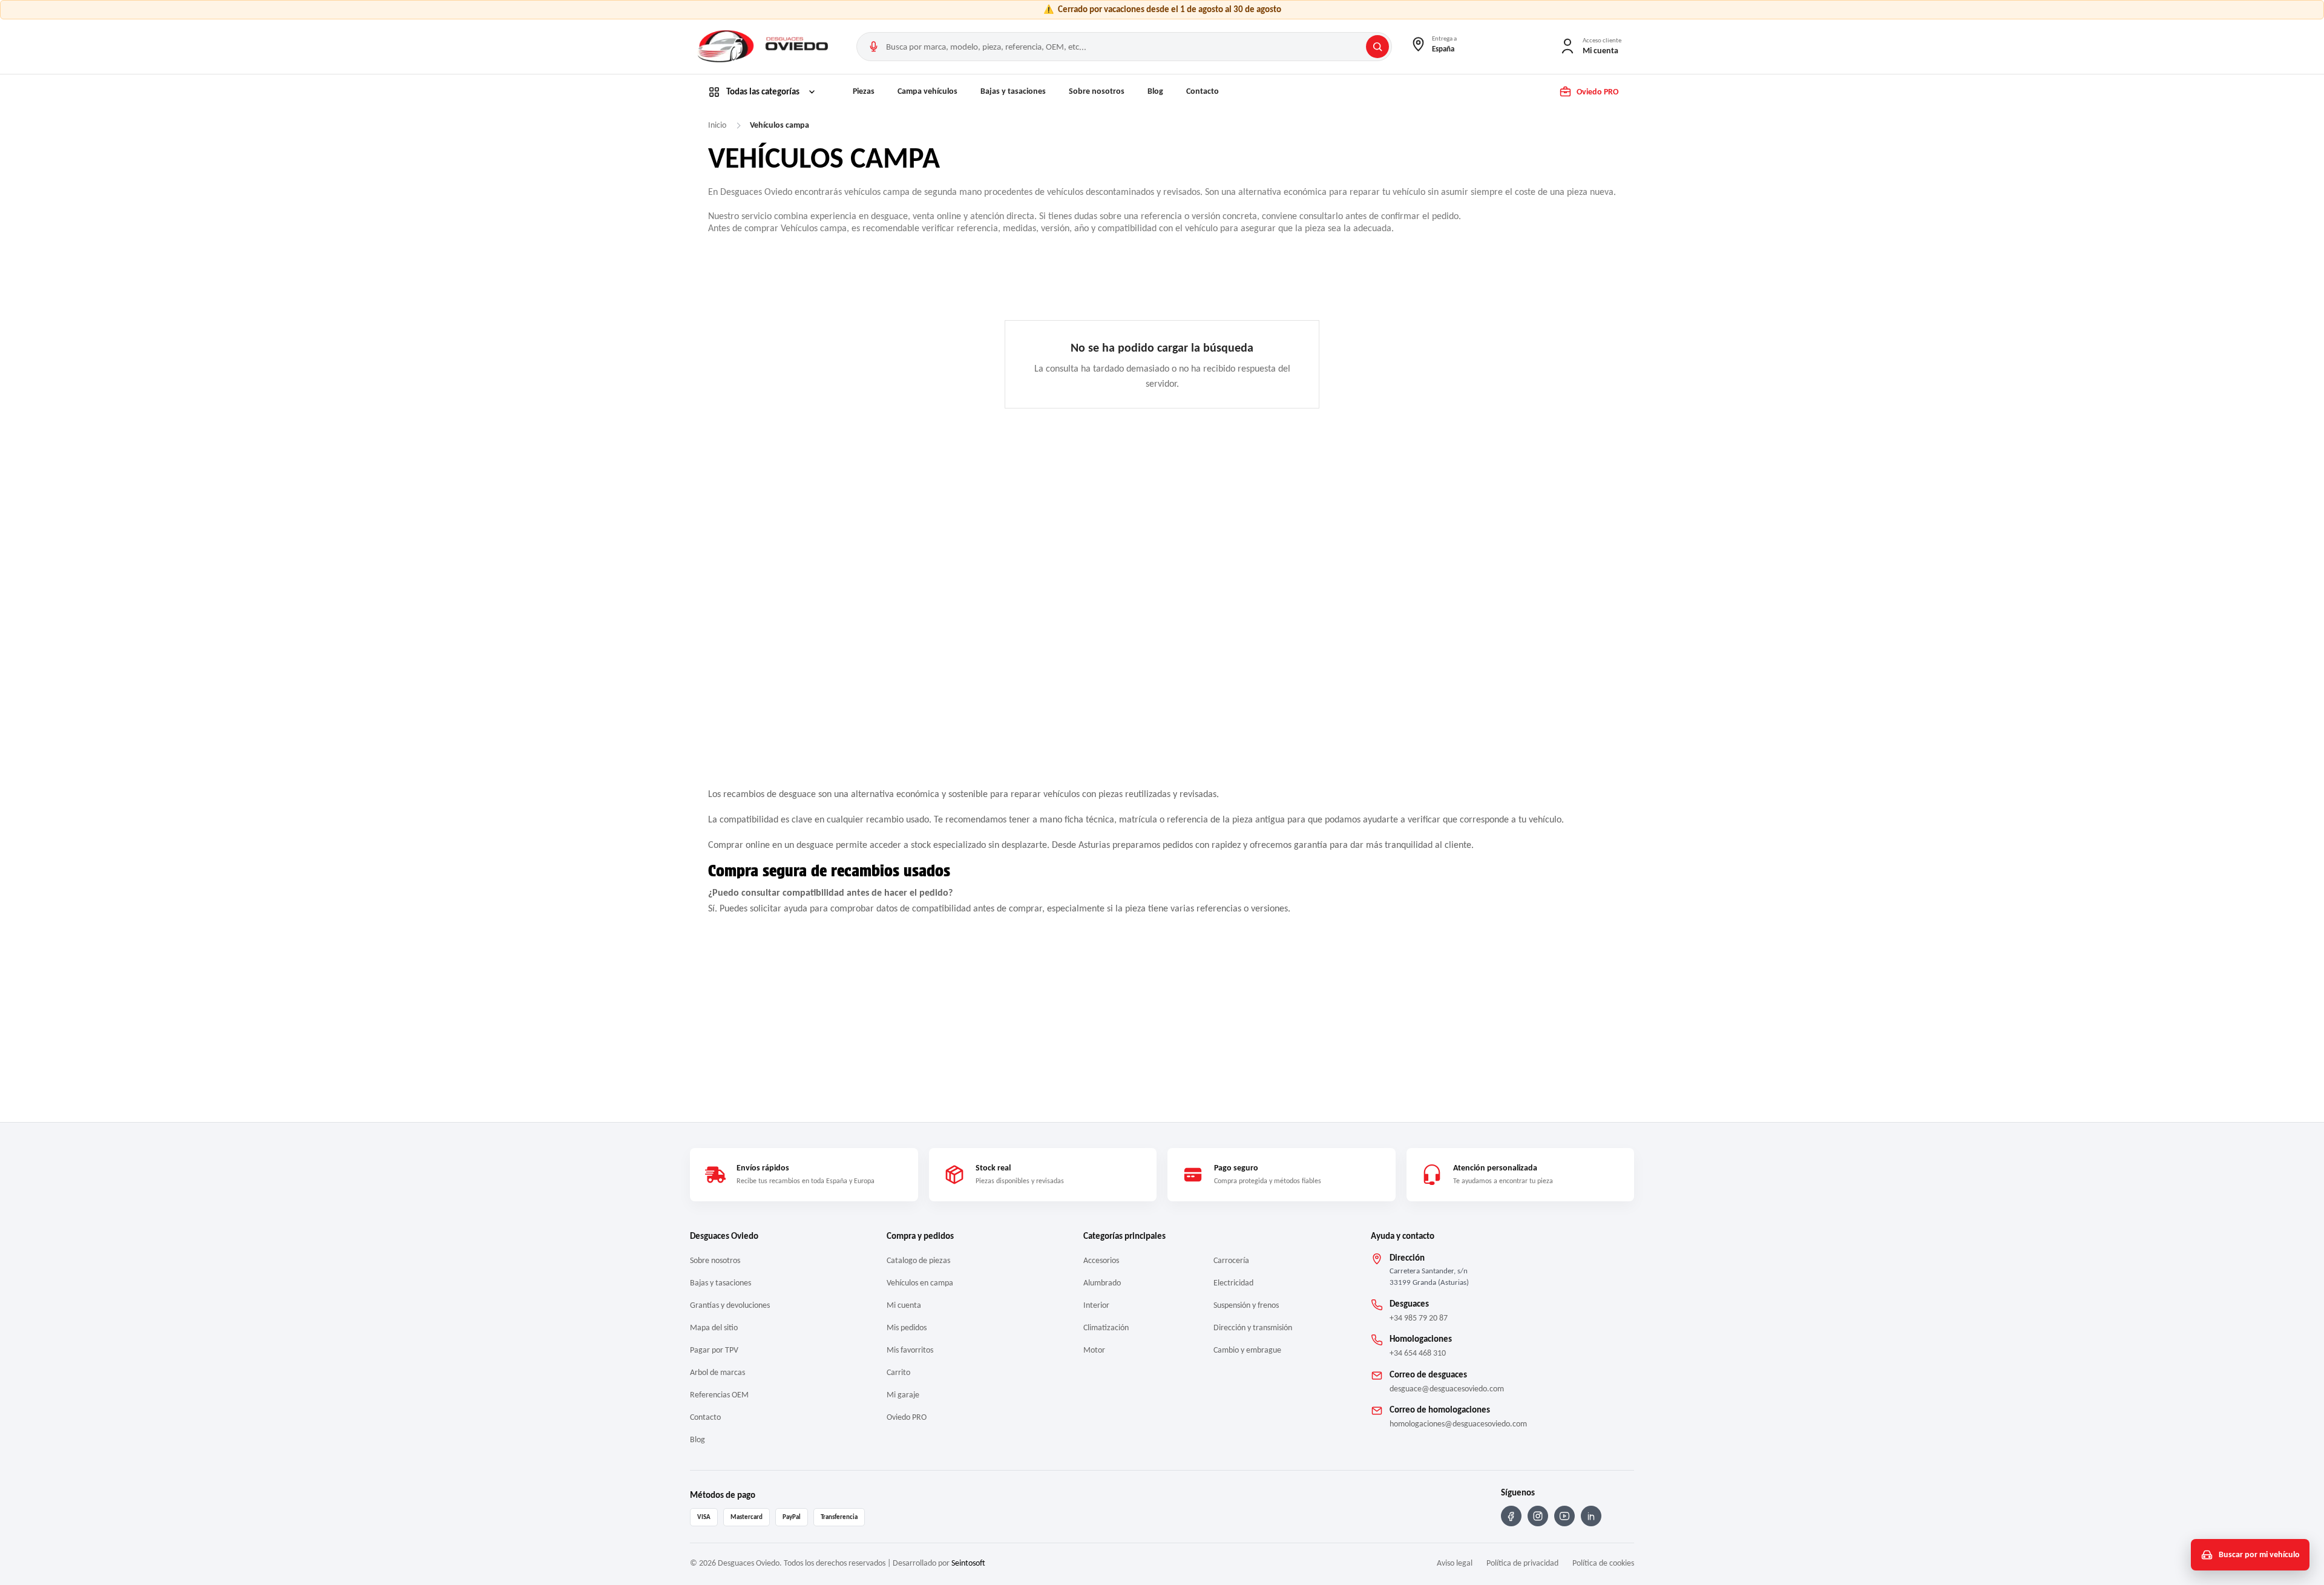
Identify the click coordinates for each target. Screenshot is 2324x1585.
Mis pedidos (907, 1327)
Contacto (1203, 91)
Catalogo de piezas (918, 1260)
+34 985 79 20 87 (1419, 1318)
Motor (1094, 1350)
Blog (1155, 91)
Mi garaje (903, 1395)
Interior (1096, 1305)
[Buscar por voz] (873, 47)
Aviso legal (1455, 1563)
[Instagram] (1538, 1516)
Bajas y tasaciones (1013, 91)
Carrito (898, 1372)
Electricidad (1233, 1283)
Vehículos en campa (920, 1283)
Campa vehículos (927, 91)
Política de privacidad (1522, 1563)
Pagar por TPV (714, 1350)
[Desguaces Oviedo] (764, 47)
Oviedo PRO (907, 1417)
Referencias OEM (719, 1395)
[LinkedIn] (1591, 1516)
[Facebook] (1511, 1516)
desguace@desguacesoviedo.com (1447, 1389)
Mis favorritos (910, 1350)
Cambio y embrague (1247, 1350)
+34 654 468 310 (1418, 1353)
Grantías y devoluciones (730, 1305)
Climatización (1106, 1327)
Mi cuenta (904, 1305)
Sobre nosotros (1097, 91)
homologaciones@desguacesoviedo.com (1458, 1424)
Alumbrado (1102, 1283)
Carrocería (1231, 1260)
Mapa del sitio (714, 1327)
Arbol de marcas (717, 1372)
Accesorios (1101, 1260)
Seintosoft (968, 1563)
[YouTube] (1564, 1516)
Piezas (864, 91)
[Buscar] (1377, 47)
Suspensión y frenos (1246, 1305)
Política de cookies (1603, 1563)
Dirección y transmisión (1253, 1327)
